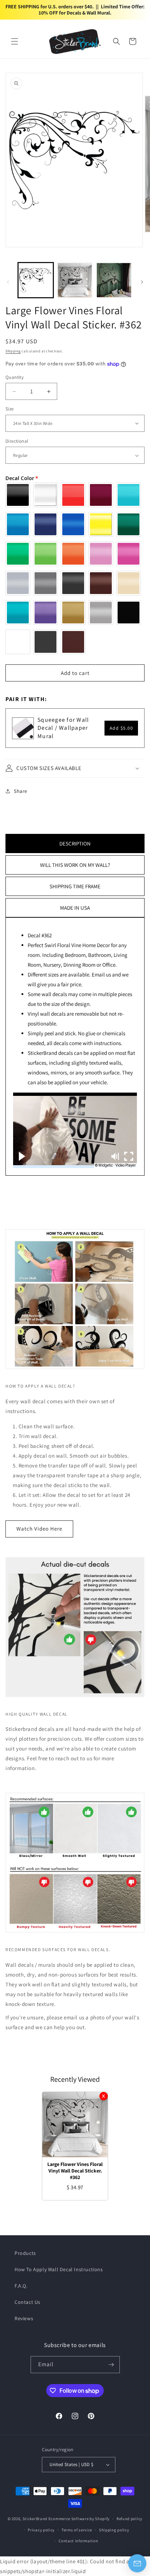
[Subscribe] (111, 2365)
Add (121, 728)
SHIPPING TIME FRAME (75, 886)
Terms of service (77, 2530)
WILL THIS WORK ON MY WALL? (75, 865)
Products (25, 2253)
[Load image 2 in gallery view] (75, 280)
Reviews (24, 2318)
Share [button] (21, 791)
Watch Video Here (39, 1529)
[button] (15, 41)
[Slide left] (8, 282)
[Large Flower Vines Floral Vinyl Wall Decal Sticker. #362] (75, 2125)
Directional (17, 441)
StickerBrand (35, 2519)
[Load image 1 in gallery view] (36, 280)
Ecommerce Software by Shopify (79, 2519)
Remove (104, 2096)
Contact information (78, 2541)
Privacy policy (41, 2530)
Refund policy (129, 2519)
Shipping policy (114, 2530)
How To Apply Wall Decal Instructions (59, 2269)
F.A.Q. (21, 2286)
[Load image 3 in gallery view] (114, 280)
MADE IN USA (75, 908)
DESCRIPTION (75, 843)
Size (10, 409)
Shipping (13, 351)
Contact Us (27, 2302)
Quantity (15, 377)
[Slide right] (142, 282)
